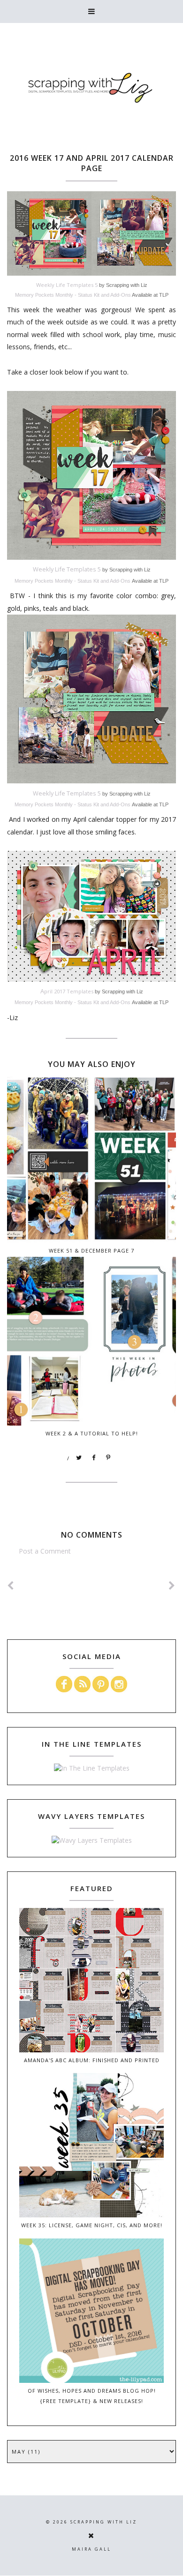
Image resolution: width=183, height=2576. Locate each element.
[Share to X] (79, 1458)
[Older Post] (172, 1586)
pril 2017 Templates (67, 991)
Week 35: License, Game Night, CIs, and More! (92, 2225)
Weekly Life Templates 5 (67, 285)
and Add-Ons (115, 295)
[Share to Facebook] (94, 1458)
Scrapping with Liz (104, 2522)
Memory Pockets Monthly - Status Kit (57, 295)
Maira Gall (91, 2549)
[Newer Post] (11, 1586)
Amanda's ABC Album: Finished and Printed (92, 2060)
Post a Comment (45, 1551)
